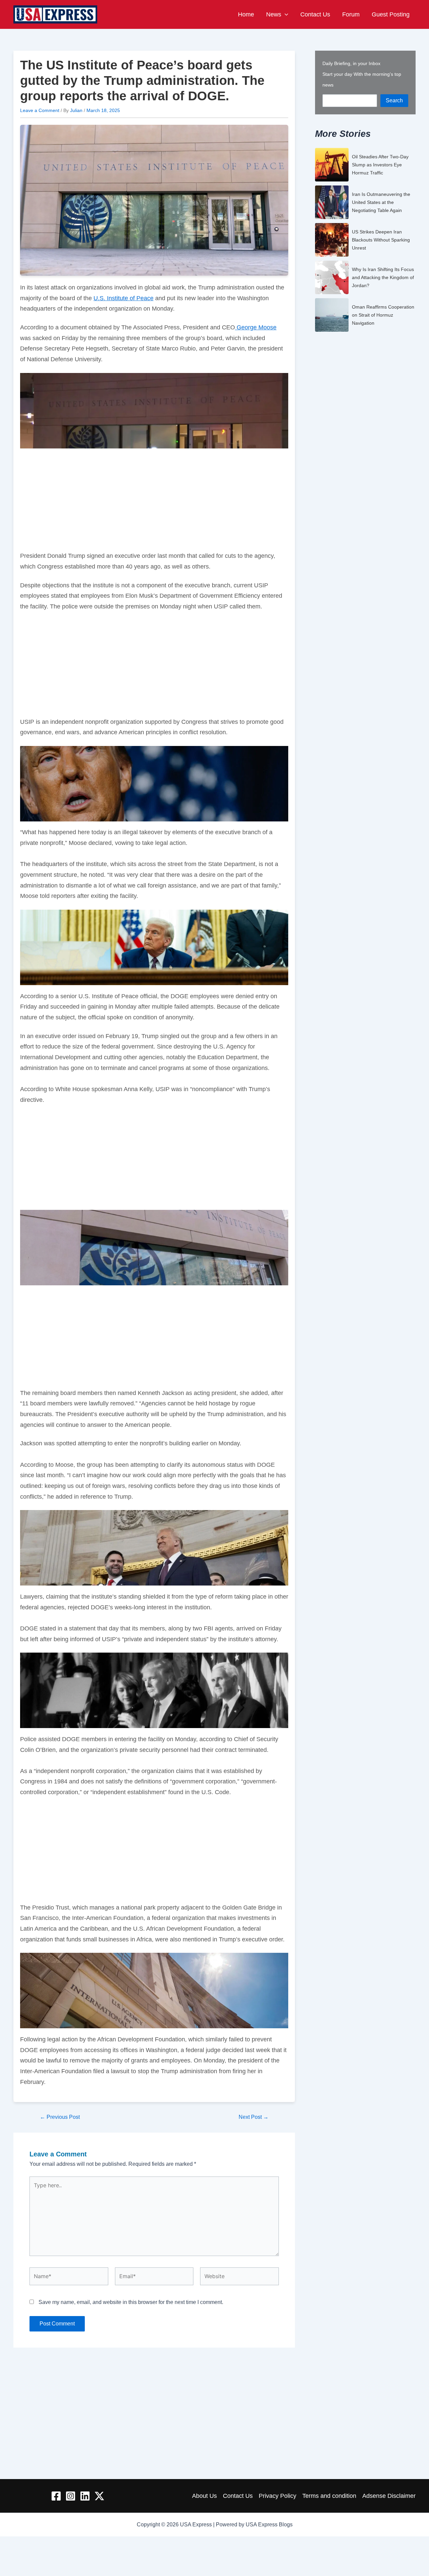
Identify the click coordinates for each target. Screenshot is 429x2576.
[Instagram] (71, 2496)
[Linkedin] (85, 2496)
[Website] (239, 2278)
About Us (204, 2496)
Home (246, 14)
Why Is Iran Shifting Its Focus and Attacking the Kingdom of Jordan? (383, 277)
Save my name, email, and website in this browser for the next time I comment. (131, 2302)
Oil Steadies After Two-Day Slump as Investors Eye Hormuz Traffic (380, 165)
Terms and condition (329, 2496)
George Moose (256, 327)
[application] (285, 14)
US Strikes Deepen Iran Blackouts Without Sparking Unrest (381, 240)
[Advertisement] (154, 501)
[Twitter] (99, 2496)
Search (394, 100)
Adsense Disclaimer (389, 2496)
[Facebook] (56, 2496)
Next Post (254, 2117)
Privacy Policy (278, 2496)
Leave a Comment (40, 110)
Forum (351, 14)
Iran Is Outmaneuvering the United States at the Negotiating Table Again (381, 202)
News (274, 14)
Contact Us (315, 14)
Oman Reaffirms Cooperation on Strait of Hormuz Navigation (383, 315)
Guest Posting (391, 14)
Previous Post (60, 2117)
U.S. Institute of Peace (124, 298)
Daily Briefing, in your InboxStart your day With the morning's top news (362, 74)
